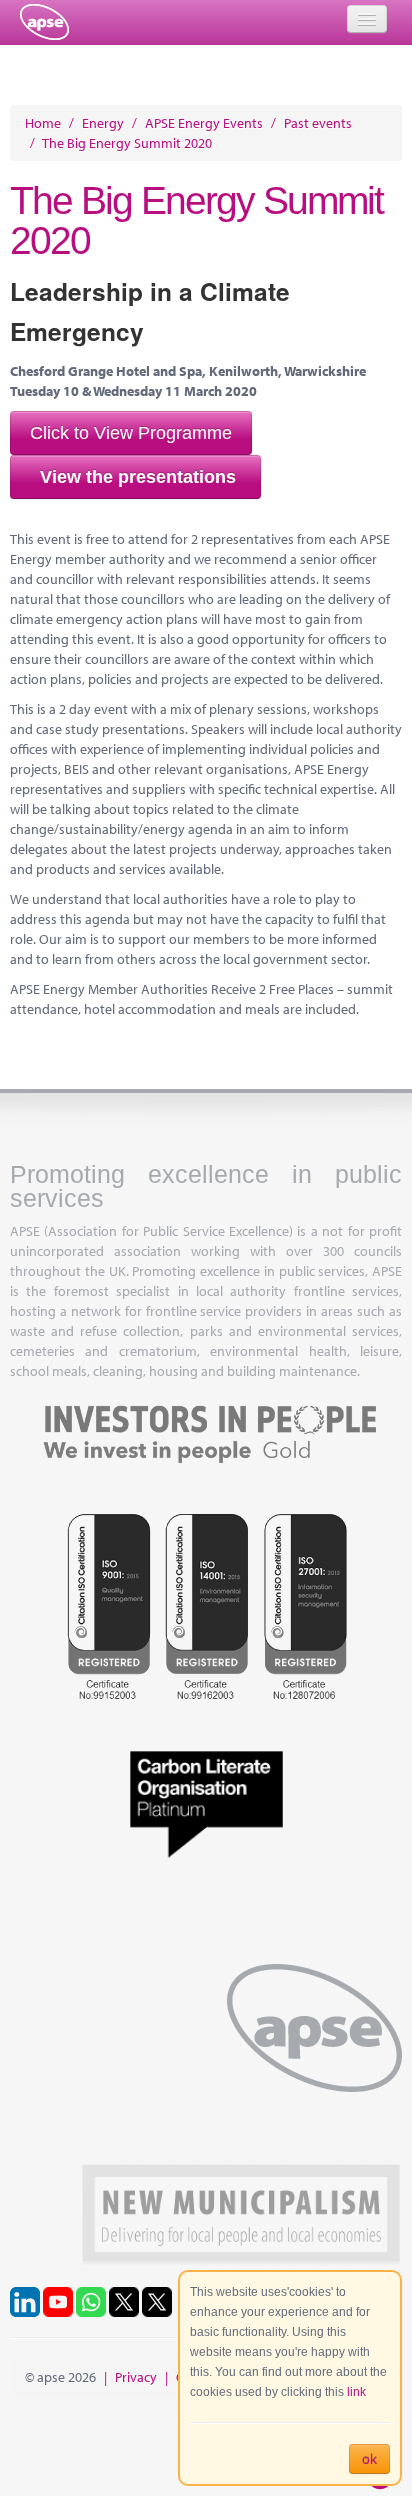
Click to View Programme (131, 433)
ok (369, 2459)
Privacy (136, 2377)
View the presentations (135, 477)
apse (44, 22)
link (356, 2392)
